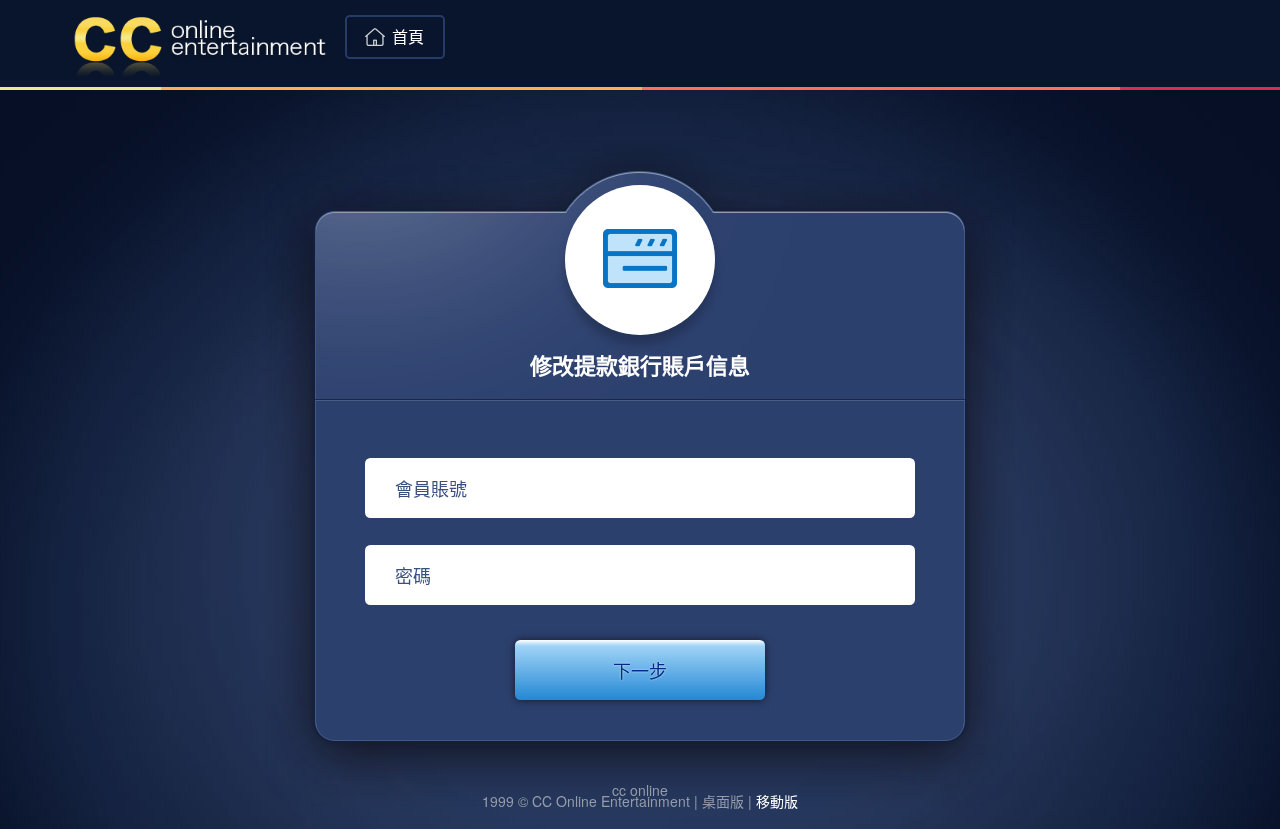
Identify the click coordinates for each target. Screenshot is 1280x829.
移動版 (777, 801)
